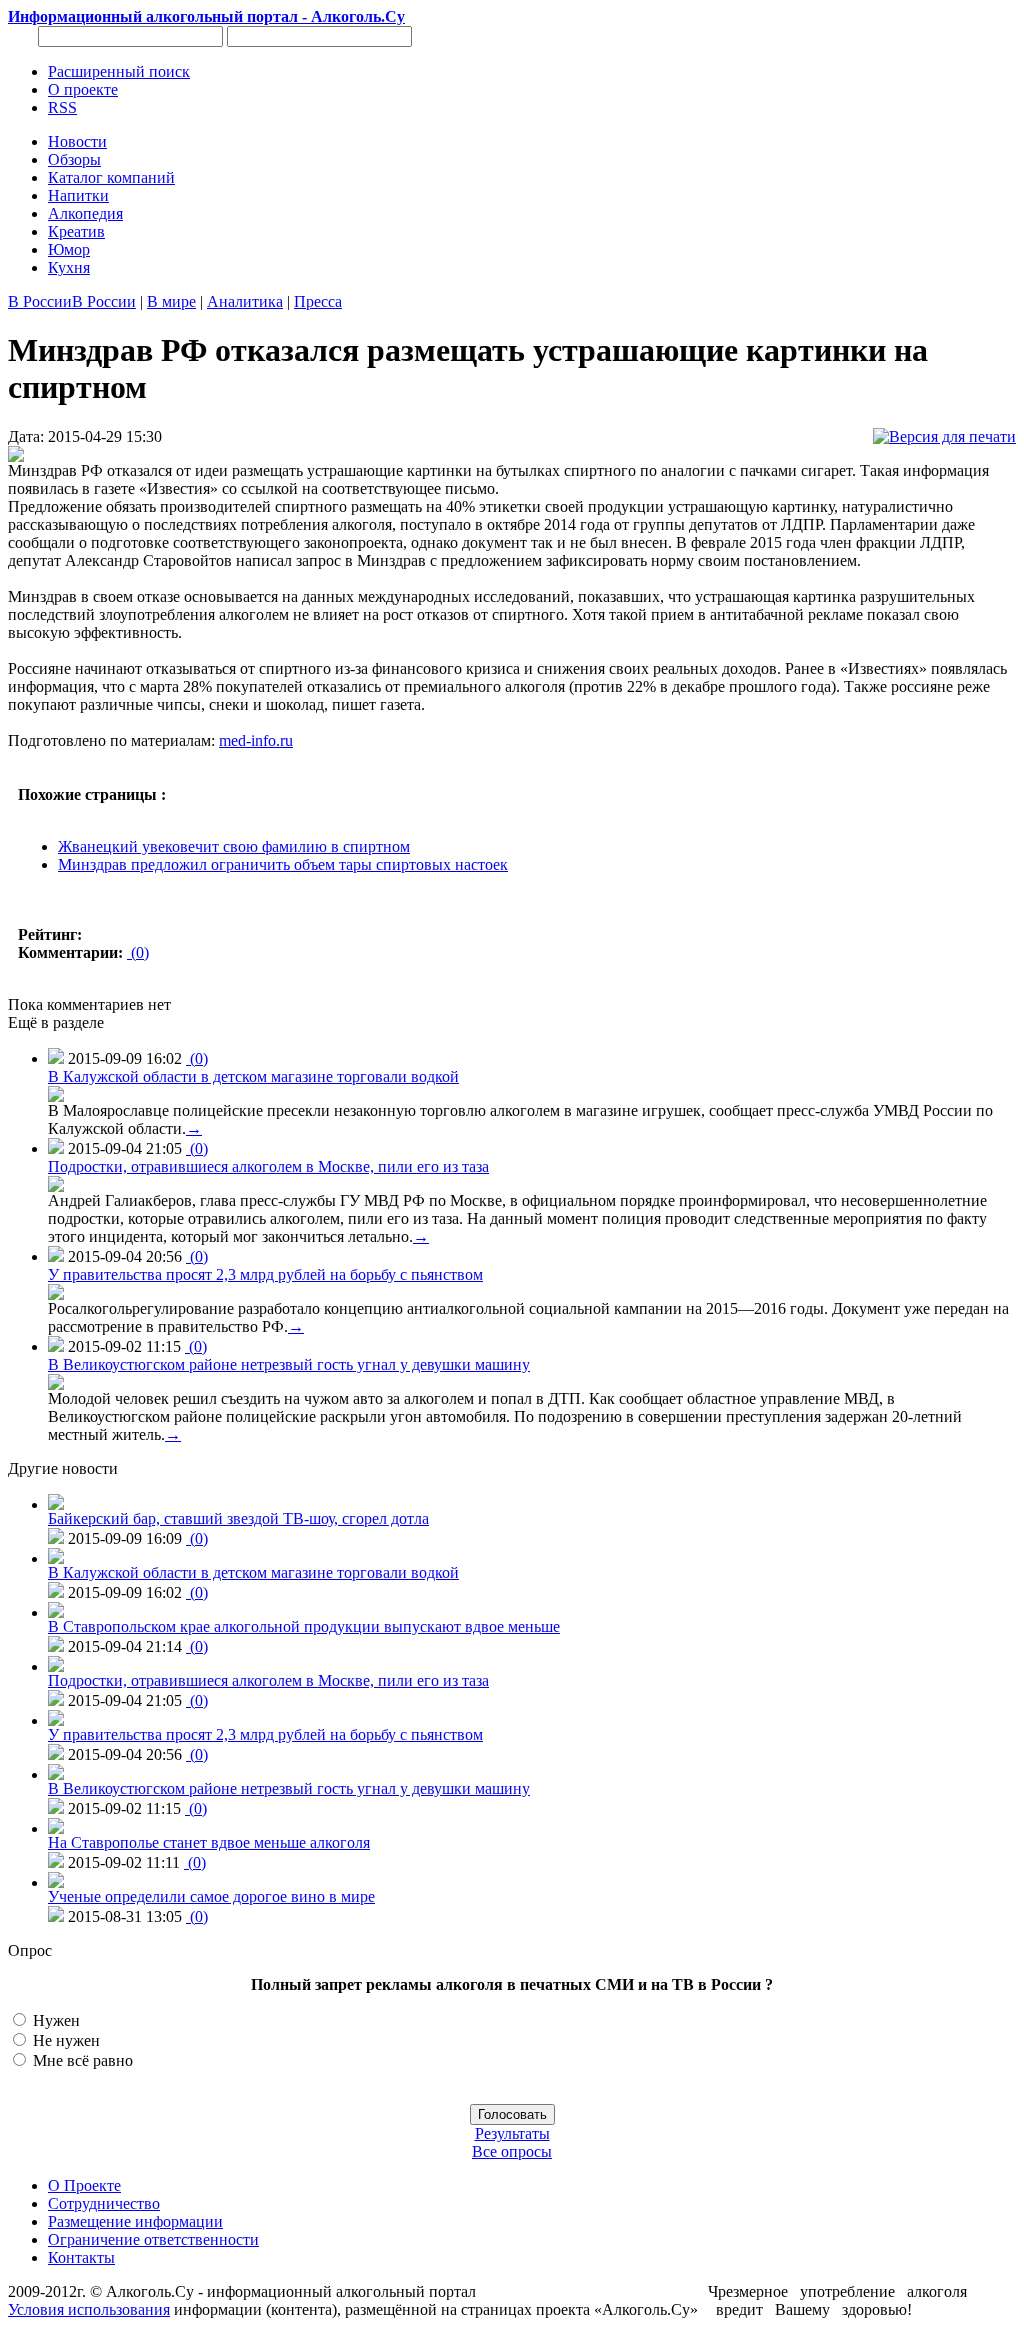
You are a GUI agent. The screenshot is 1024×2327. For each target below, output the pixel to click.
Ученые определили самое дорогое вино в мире (211, 1896)
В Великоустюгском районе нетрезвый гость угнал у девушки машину (289, 1364)
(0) (138, 952)
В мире (171, 301)
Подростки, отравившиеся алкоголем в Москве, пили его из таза (268, 1166)
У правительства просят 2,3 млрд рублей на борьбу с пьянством (265, 1274)
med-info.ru (256, 740)
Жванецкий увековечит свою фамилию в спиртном (234, 846)
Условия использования (89, 2309)
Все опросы (512, 2151)
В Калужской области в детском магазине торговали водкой (253, 1076)
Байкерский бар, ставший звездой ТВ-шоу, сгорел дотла (238, 1518)
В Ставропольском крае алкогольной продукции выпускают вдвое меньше (304, 1626)
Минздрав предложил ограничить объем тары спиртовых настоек (283, 864)
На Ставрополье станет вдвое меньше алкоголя (209, 1842)
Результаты (512, 2133)
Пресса (318, 301)
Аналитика (245, 301)
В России (40, 301)
